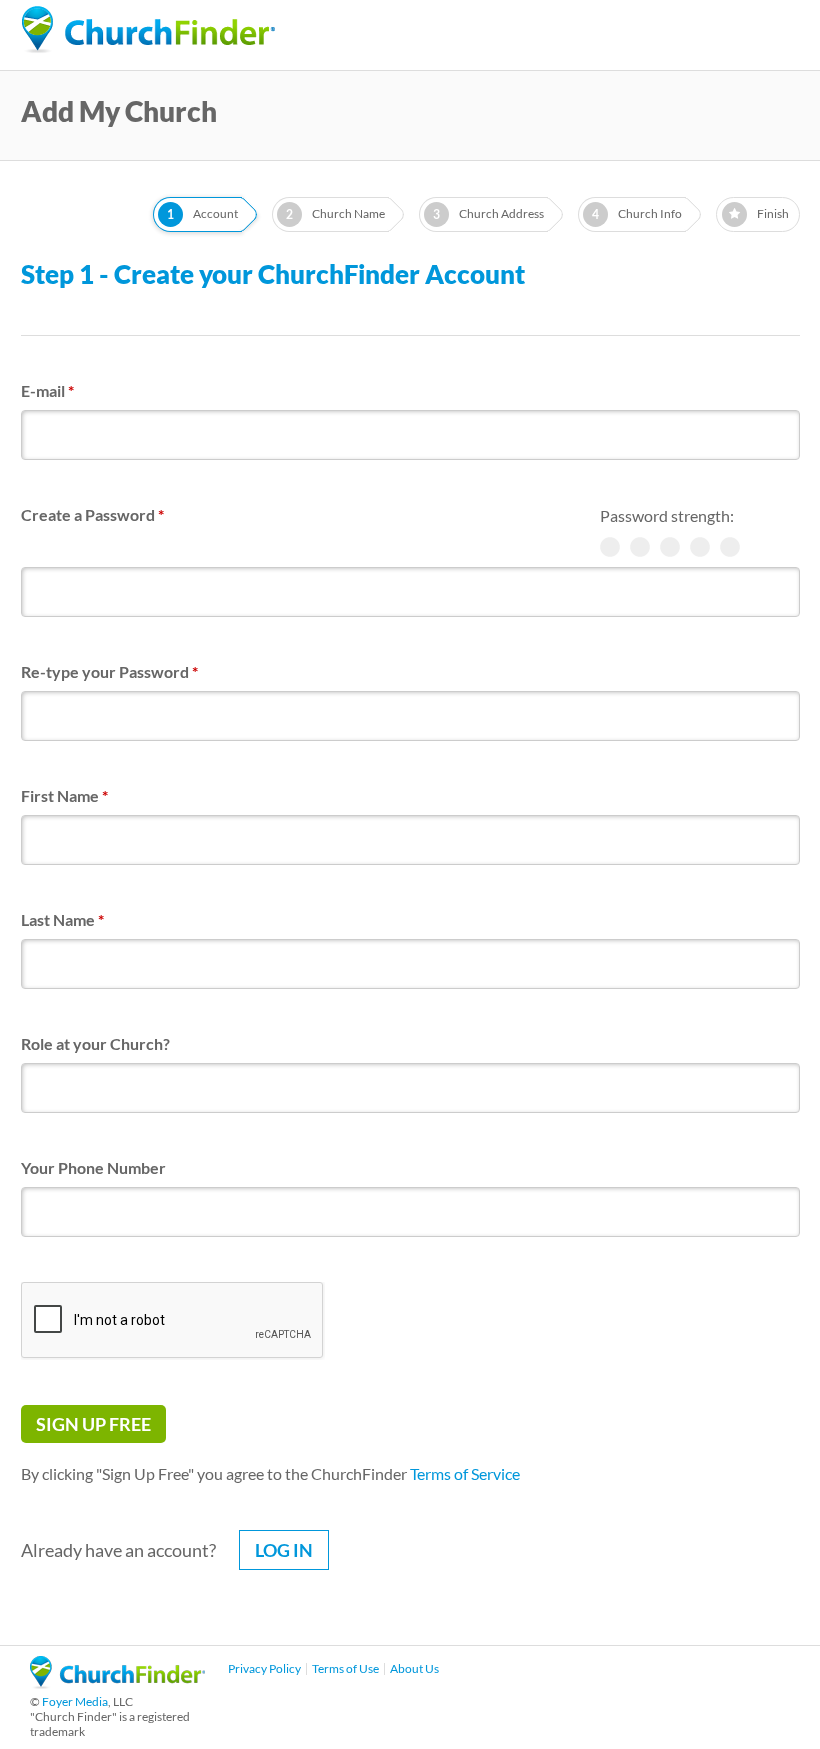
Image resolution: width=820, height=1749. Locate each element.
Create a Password (92, 514)
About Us (414, 1668)
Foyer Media (75, 1701)
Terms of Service (465, 1473)
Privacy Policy (264, 1668)
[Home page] (148, 30)
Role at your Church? (95, 1043)
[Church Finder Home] (117, 1682)
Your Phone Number (93, 1167)
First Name (64, 795)
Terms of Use (345, 1668)
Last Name (62, 919)
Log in (284, 1550)
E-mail (47, 390)
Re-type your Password (109, 671)
